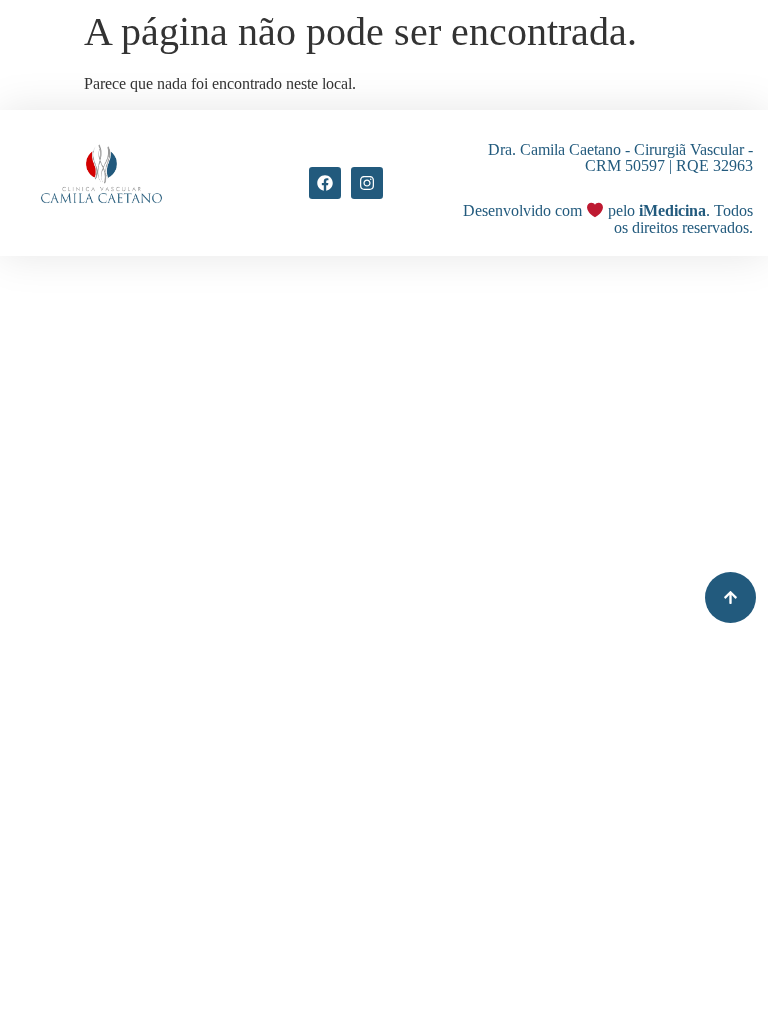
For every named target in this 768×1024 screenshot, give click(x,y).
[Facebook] (325, 183)
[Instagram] (367, 183)
